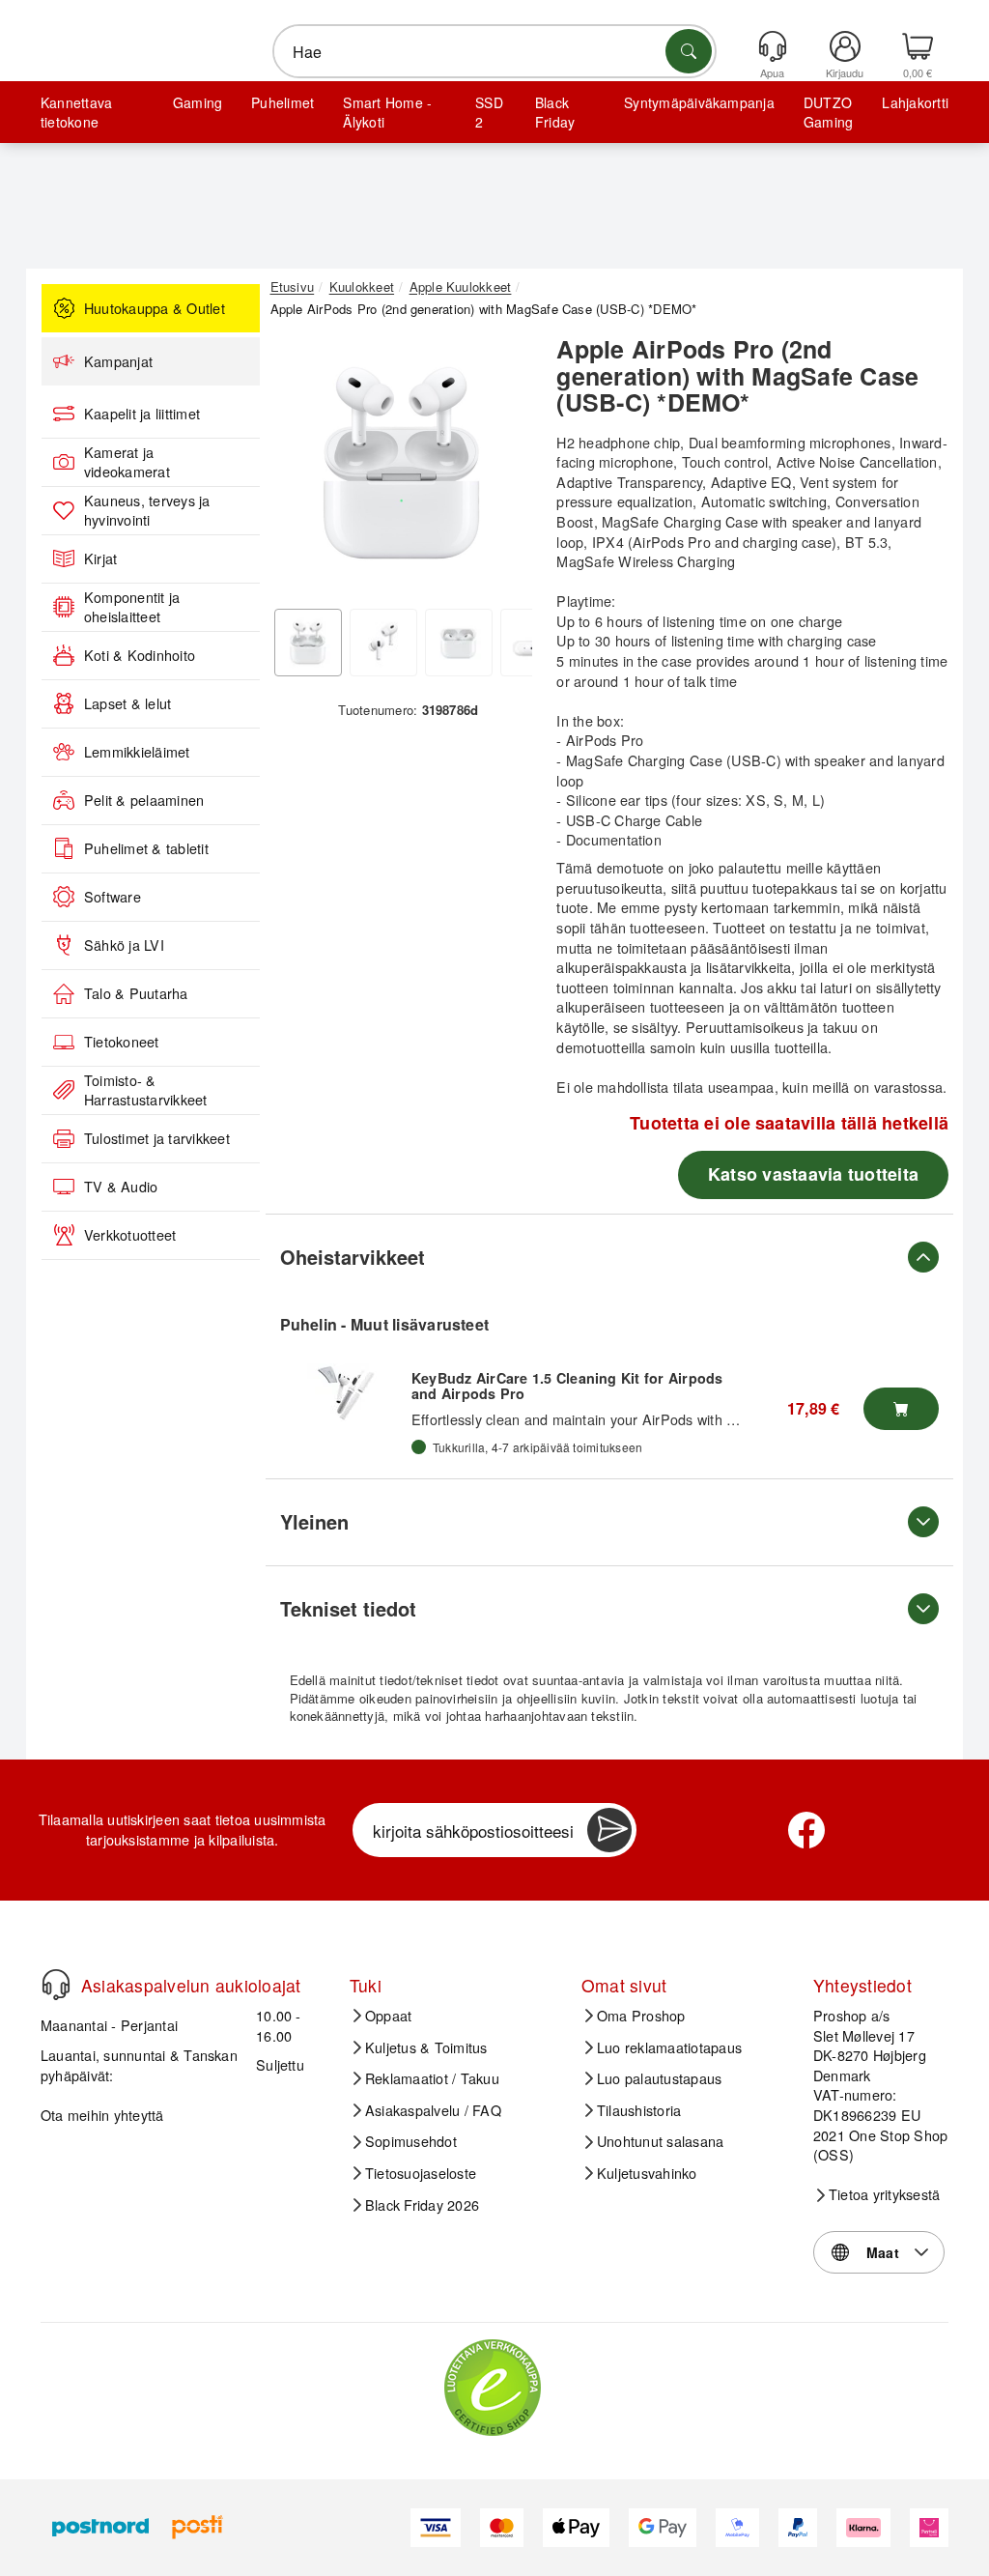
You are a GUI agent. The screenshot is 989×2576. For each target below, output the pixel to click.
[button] (402, 463)
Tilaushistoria (639, 2110)
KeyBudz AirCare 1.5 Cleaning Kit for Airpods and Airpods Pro (567, 1386)
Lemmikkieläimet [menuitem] (137, 752)
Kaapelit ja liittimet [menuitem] (142, 414)
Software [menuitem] (113, 897)
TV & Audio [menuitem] (121, 1187)
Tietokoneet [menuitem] (122, 1042)
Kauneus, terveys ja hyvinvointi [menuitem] (147, 511)
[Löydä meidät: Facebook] (806, 1830)
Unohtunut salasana (660, 2141)
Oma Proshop (641, 2016)
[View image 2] (383, 643)
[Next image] (503, 468)
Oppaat (388, 2016)
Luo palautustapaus (659, 2078)
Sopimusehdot (411, 2141)
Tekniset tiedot (348, 1608)
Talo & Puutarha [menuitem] (136, 993)
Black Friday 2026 (422, 2205)
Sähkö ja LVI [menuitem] (124, 945)
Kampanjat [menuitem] (118, 361)
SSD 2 (489, 112)
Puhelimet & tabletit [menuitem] (146, 848)
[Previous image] (299, 468)
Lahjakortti (915, 102)
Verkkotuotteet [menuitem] (130, 1235)
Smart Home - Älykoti (387, 112)
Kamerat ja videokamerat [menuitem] (127, 462)
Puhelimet (283, 102)
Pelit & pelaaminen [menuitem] (144, 800)
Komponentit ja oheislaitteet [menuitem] (132, 607)
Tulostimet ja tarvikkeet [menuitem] (157, 1138)
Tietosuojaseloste (421, 2173)
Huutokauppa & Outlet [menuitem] (155, 308)
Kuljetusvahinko (647, 2173)
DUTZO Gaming (828, 112)
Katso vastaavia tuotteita (813, 1174)
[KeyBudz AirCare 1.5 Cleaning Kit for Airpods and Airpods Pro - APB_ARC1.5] (346, 1392)
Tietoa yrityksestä (884, 2194)
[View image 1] (308, 643)
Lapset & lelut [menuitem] (127, 703)
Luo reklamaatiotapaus (669, 2047)
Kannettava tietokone (76, 112)
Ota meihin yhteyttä (102, 2115)
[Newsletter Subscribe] (609, 1830)
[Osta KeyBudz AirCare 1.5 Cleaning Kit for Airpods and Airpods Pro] (901, 1409)
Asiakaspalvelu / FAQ (433, 2110)
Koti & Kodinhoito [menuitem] (140, 655)
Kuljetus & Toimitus (426, 2047)
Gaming (198, 102)
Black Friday (555, 112)
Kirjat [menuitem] (100, 558)
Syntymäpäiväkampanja (699, 102)
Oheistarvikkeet (353, 1257)
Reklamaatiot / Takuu (432, 2078)
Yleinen (314, 1521)
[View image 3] (459, 643)
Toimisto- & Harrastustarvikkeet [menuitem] (146, 1090)
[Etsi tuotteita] (689, 51)
